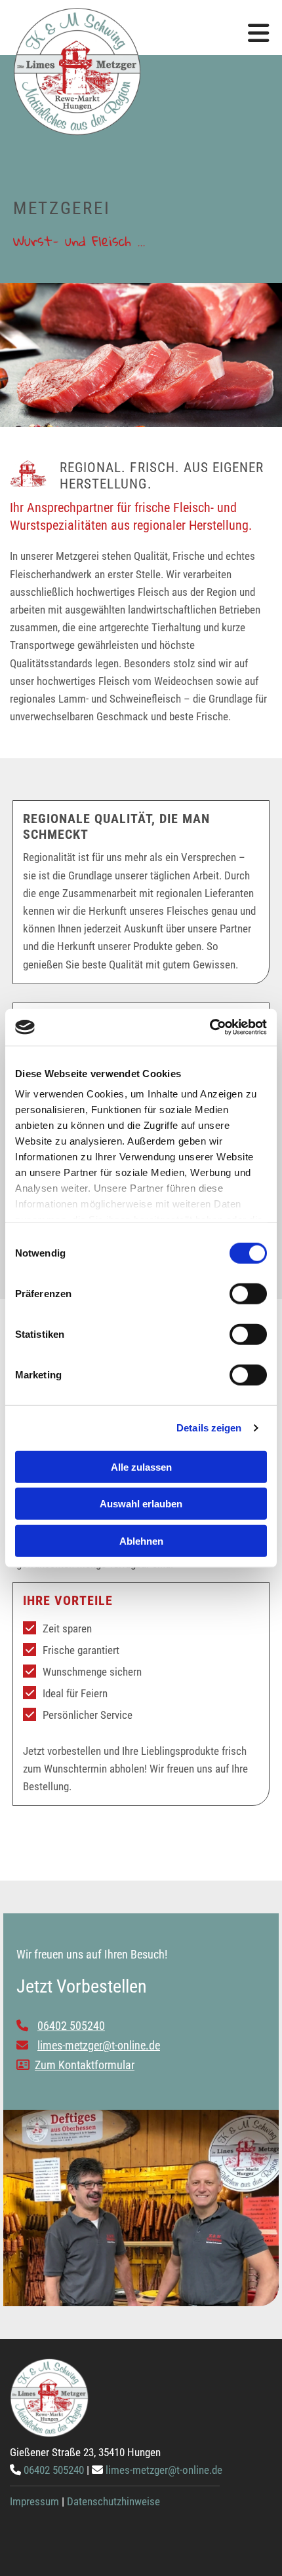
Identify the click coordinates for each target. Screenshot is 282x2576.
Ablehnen (141, 1540)
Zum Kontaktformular (85, 2065)
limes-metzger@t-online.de (164, 2470)
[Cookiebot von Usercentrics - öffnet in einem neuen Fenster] (210, 1027)
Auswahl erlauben (141, 1504)
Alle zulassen (141, 1466)
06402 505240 (54, 2470)
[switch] (248, 1293)
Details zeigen (209, 1428)
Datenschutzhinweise (113, 2501)
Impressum (34, 2501)
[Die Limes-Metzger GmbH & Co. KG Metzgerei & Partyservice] (141, 72)
